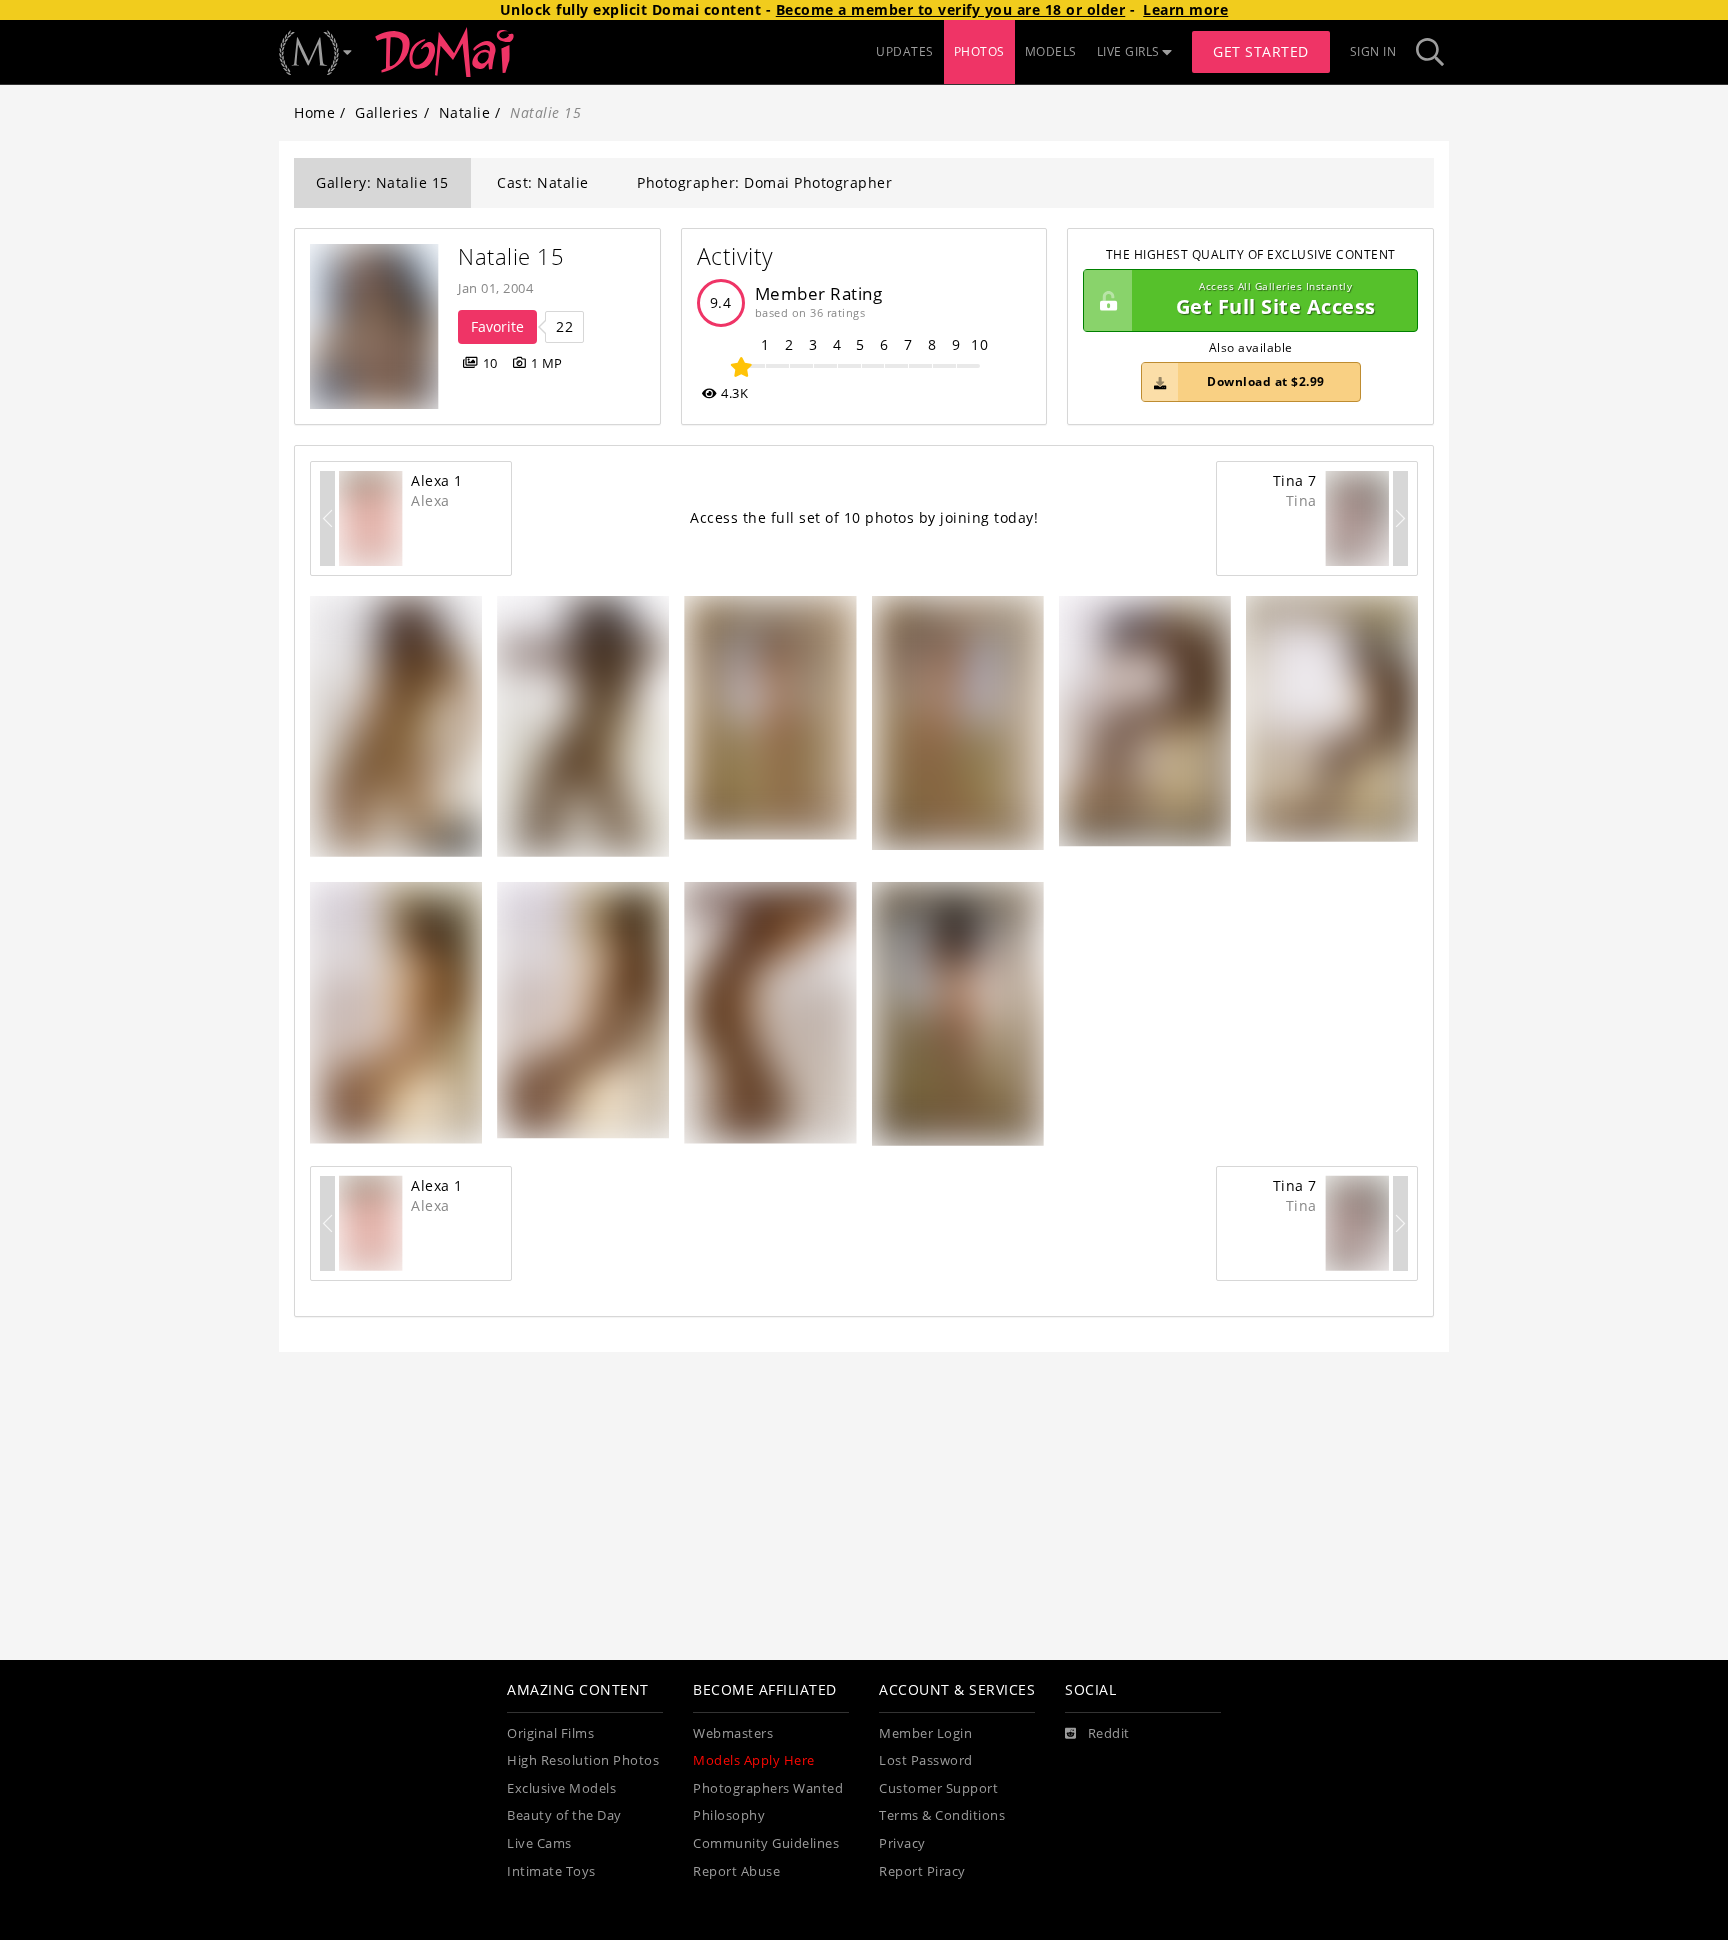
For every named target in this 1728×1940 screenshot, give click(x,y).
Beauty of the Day (564, 1815)
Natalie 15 (511, 256)
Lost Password (926, 1760)
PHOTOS (979, 51)
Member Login (925, 1733)
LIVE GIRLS (1128, 51)
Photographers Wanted (768, 1788)
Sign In (1373, 51)
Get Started (1261, 51)
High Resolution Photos (583, 1760)
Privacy (902, 1843)
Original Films (550, 1733)
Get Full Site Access (1276, 300)
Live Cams (539, 1843)
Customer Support (938, 1788)
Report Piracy (922, 1871)
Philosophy (729, 1815)
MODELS (1051, 51)
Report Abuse (736, 1871)
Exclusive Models (561, 1788)
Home (314, 112)
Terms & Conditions (942, 1815)
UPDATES (905, 51)
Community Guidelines (766, 1843)
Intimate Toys (551, 1871)
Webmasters (733, 1733)
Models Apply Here (754, 1760)
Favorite (497, 326)
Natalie (465, 112)
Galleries (387, 112)
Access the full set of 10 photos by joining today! (864, 517)
